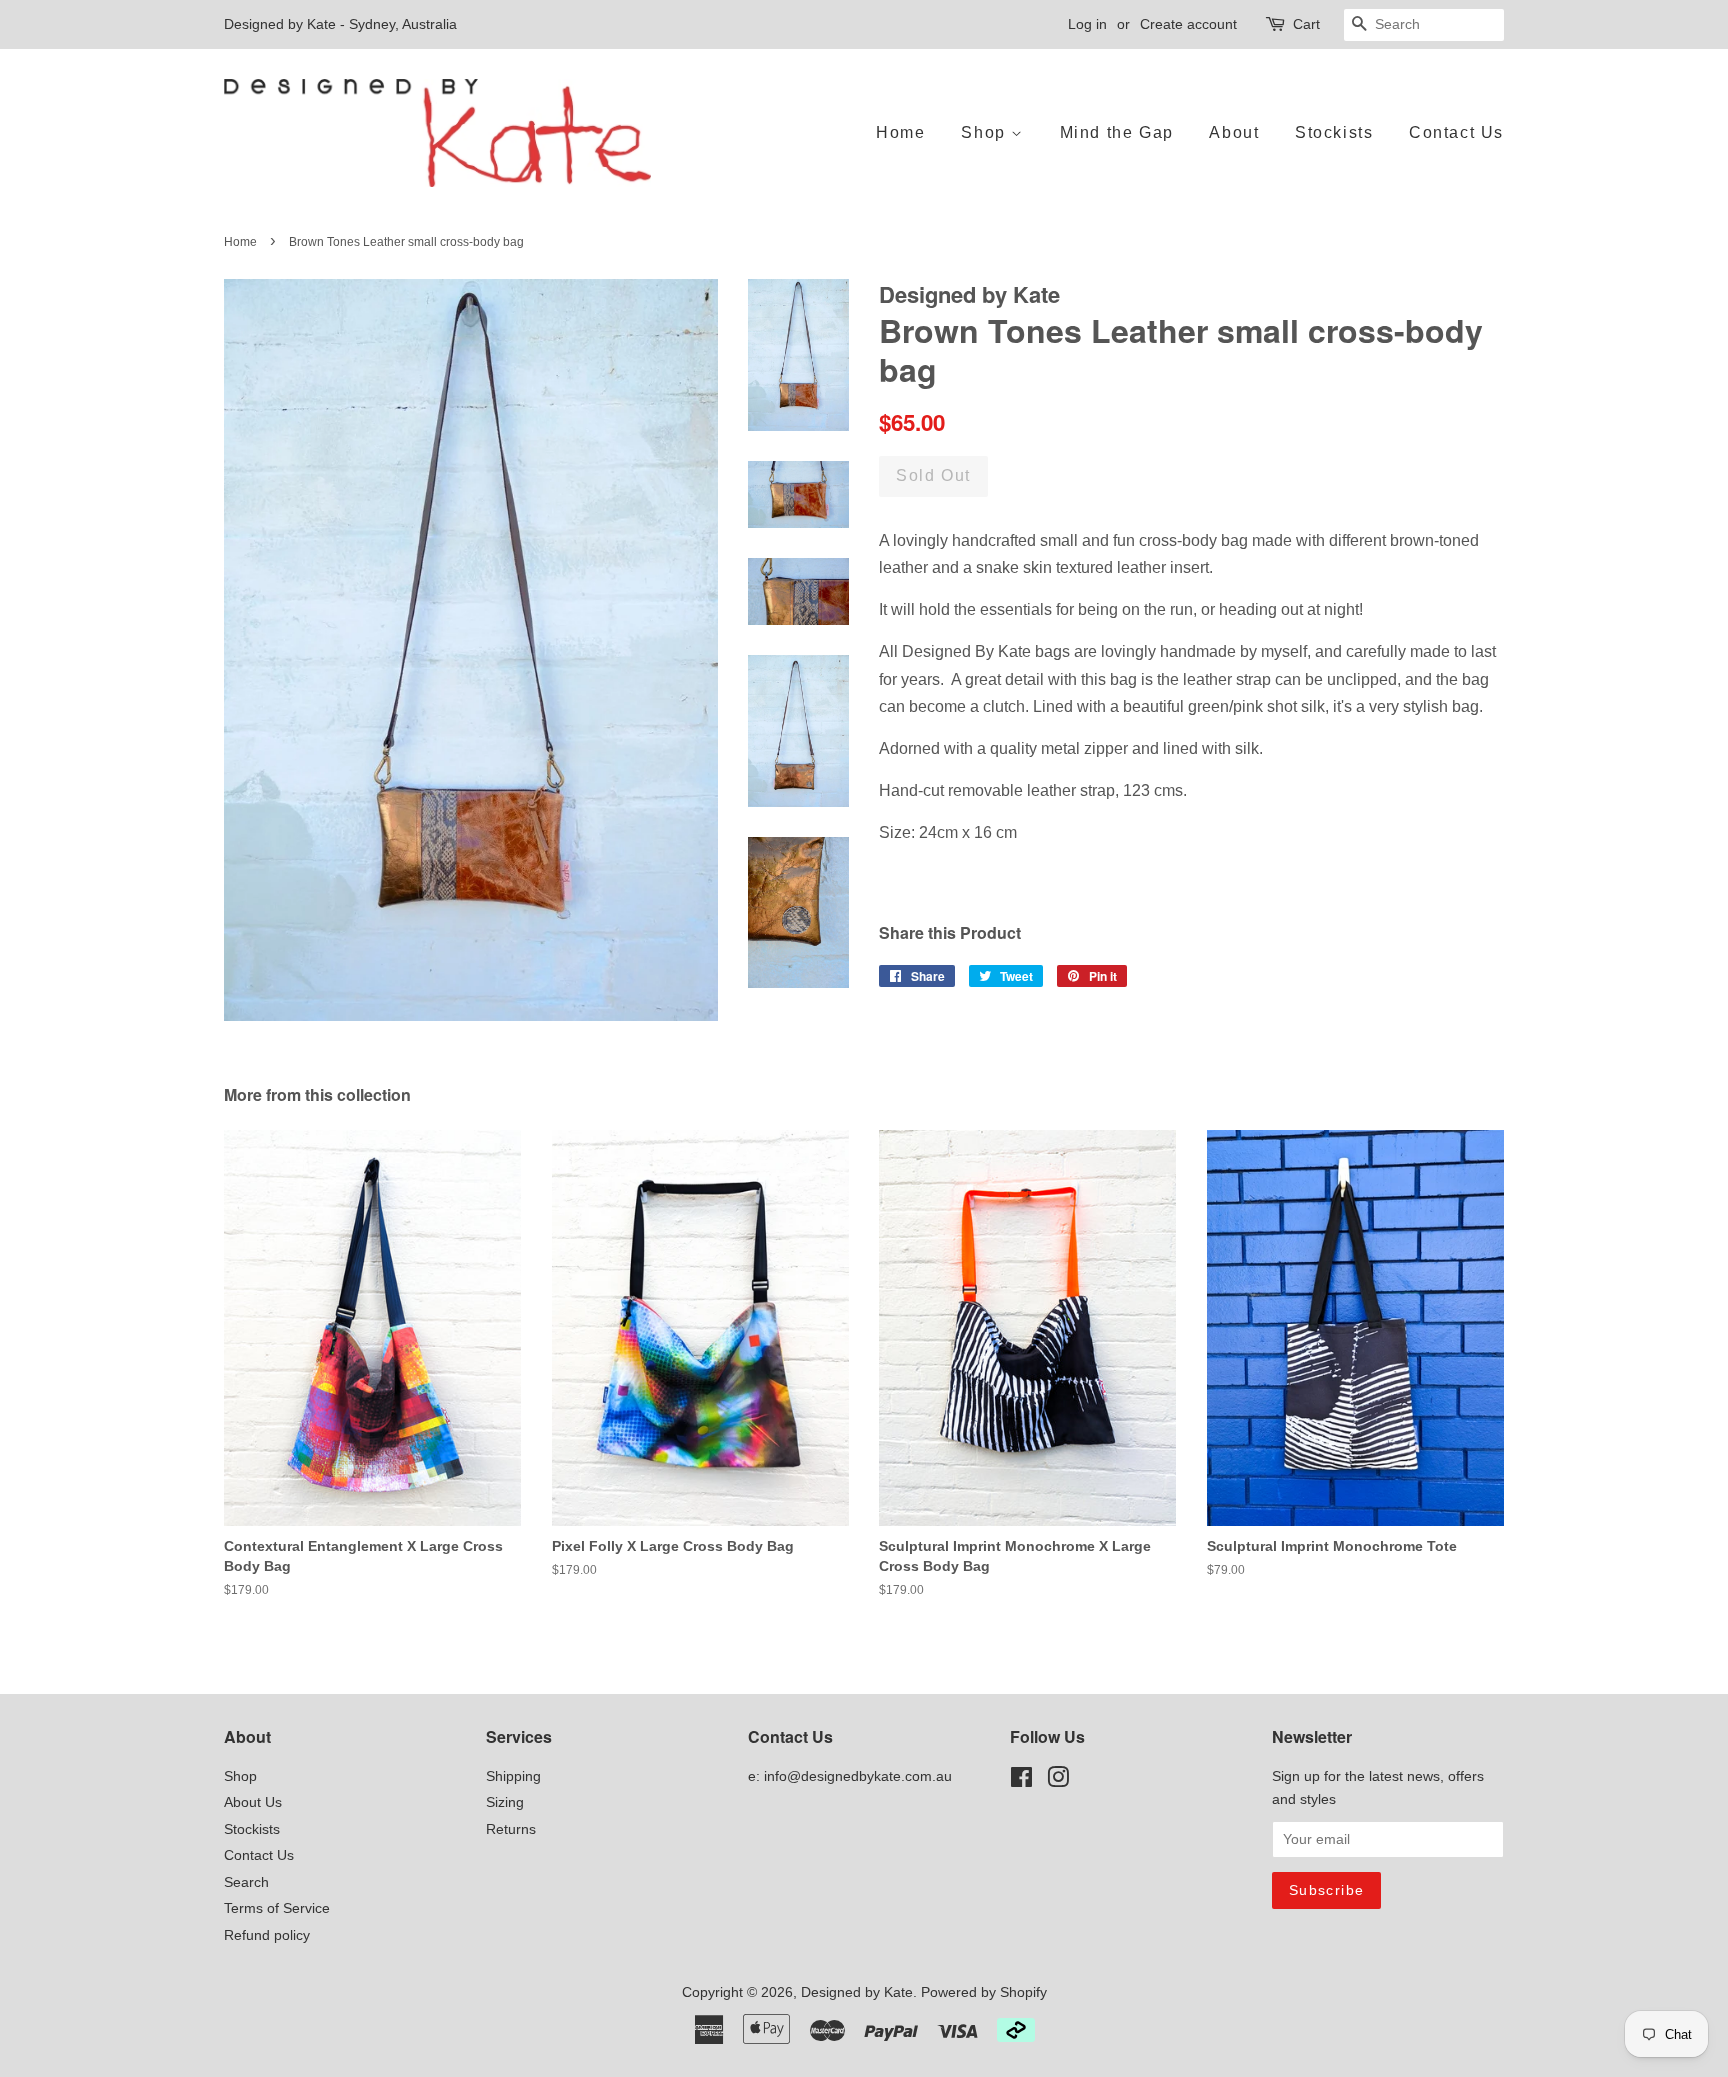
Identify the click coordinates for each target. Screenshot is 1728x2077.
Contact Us (1456, 132)
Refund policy (267, 1935)
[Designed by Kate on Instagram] (1058, 1781)
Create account (1188, 24)
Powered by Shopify (984, 1992)
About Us (253, 1802)
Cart (1306, 24)
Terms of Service (277, 1908)
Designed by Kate (857, 1992)
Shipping (513, 1776)
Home (900, 132)
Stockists (1334, 132)
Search (246, 1882)
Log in (1087, 24)
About (1234, 132)
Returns (511, 1829)
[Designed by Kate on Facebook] (1021, 1781)
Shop (986, 132)
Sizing (505, 1802)
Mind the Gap (1117, 132)
